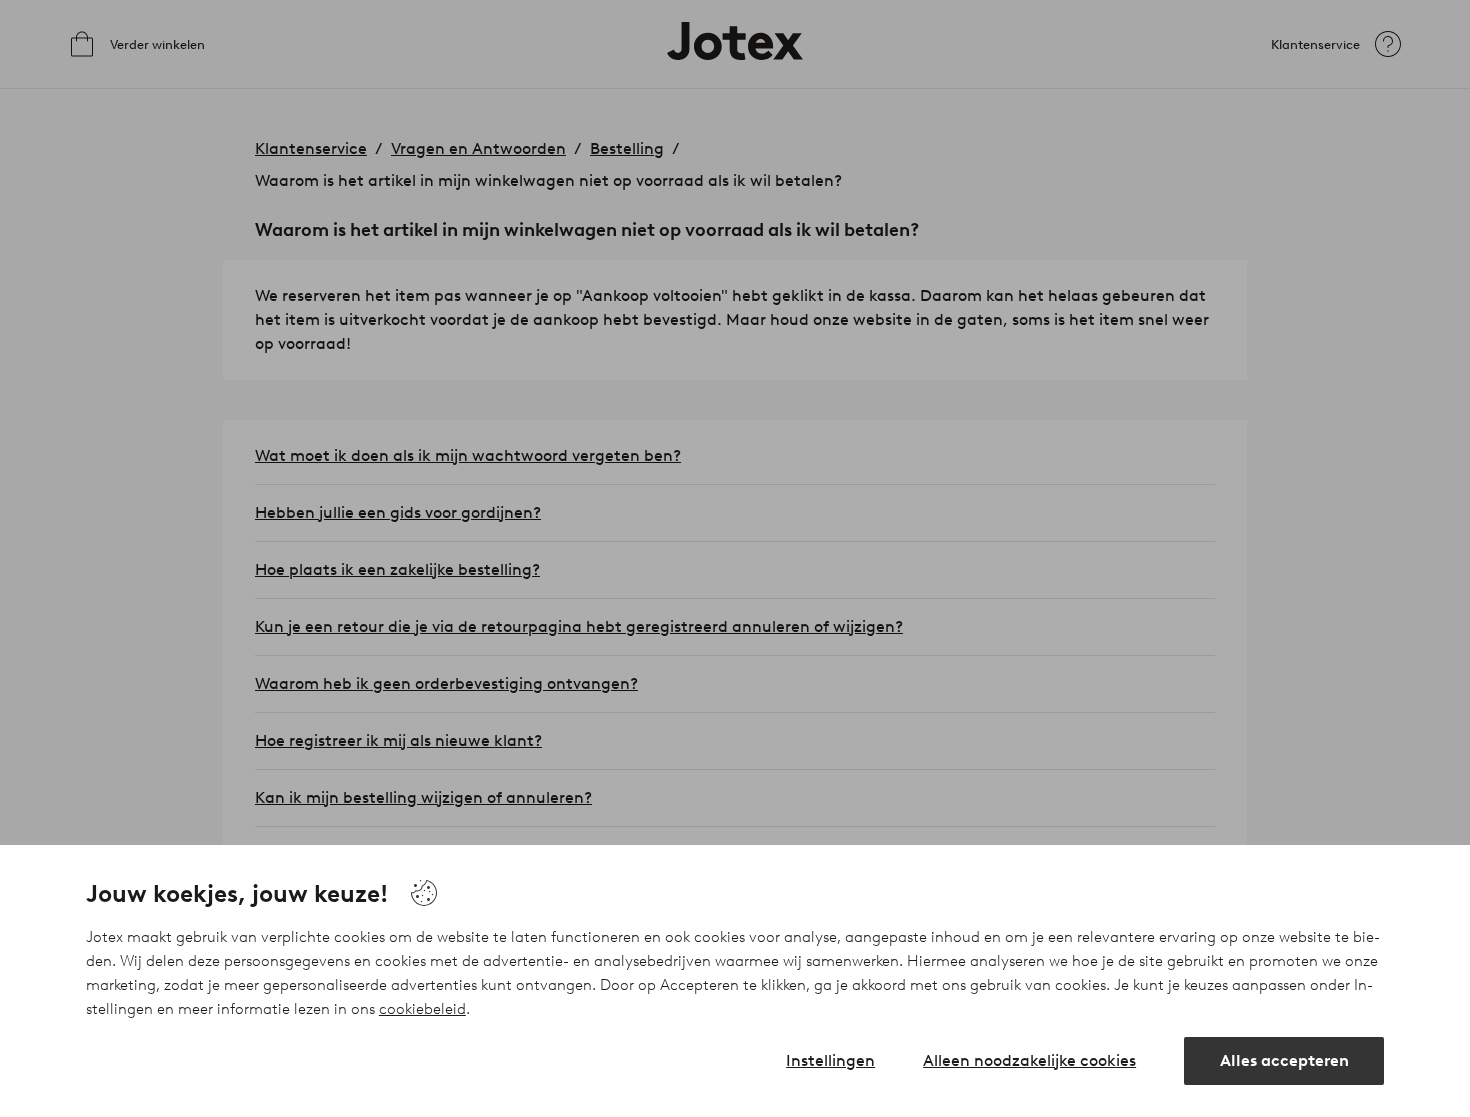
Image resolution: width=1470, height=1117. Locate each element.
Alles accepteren (1284, 1060)
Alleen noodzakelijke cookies (1029, 1060)
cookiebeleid (422, 1009)
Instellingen (830, 1060)
